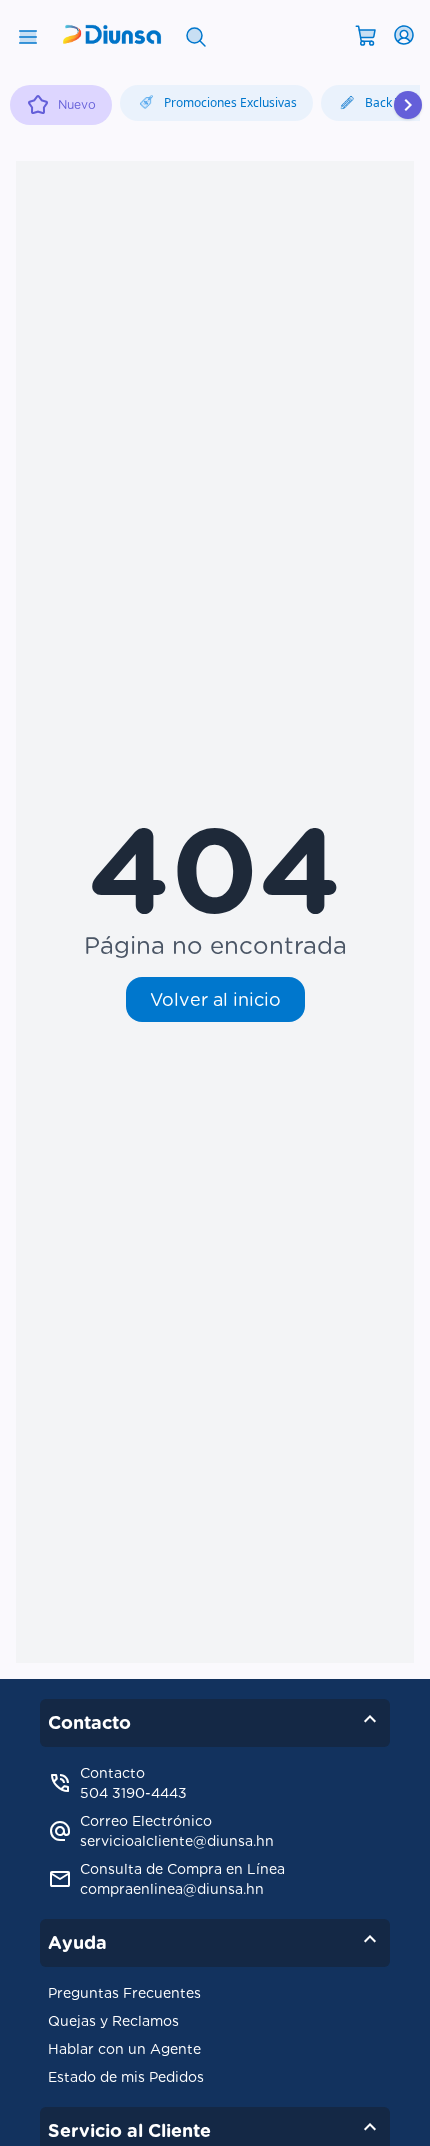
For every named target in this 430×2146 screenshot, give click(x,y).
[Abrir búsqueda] (196, 35)
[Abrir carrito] (366, 34)
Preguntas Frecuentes (124, 1993)
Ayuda (215, 1939)
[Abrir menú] (28, 35)
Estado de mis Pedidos (126, 2077)
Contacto (215, 1719)
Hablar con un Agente (124, 2049)
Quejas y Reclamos (113, 2021)
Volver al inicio (215, 999)
